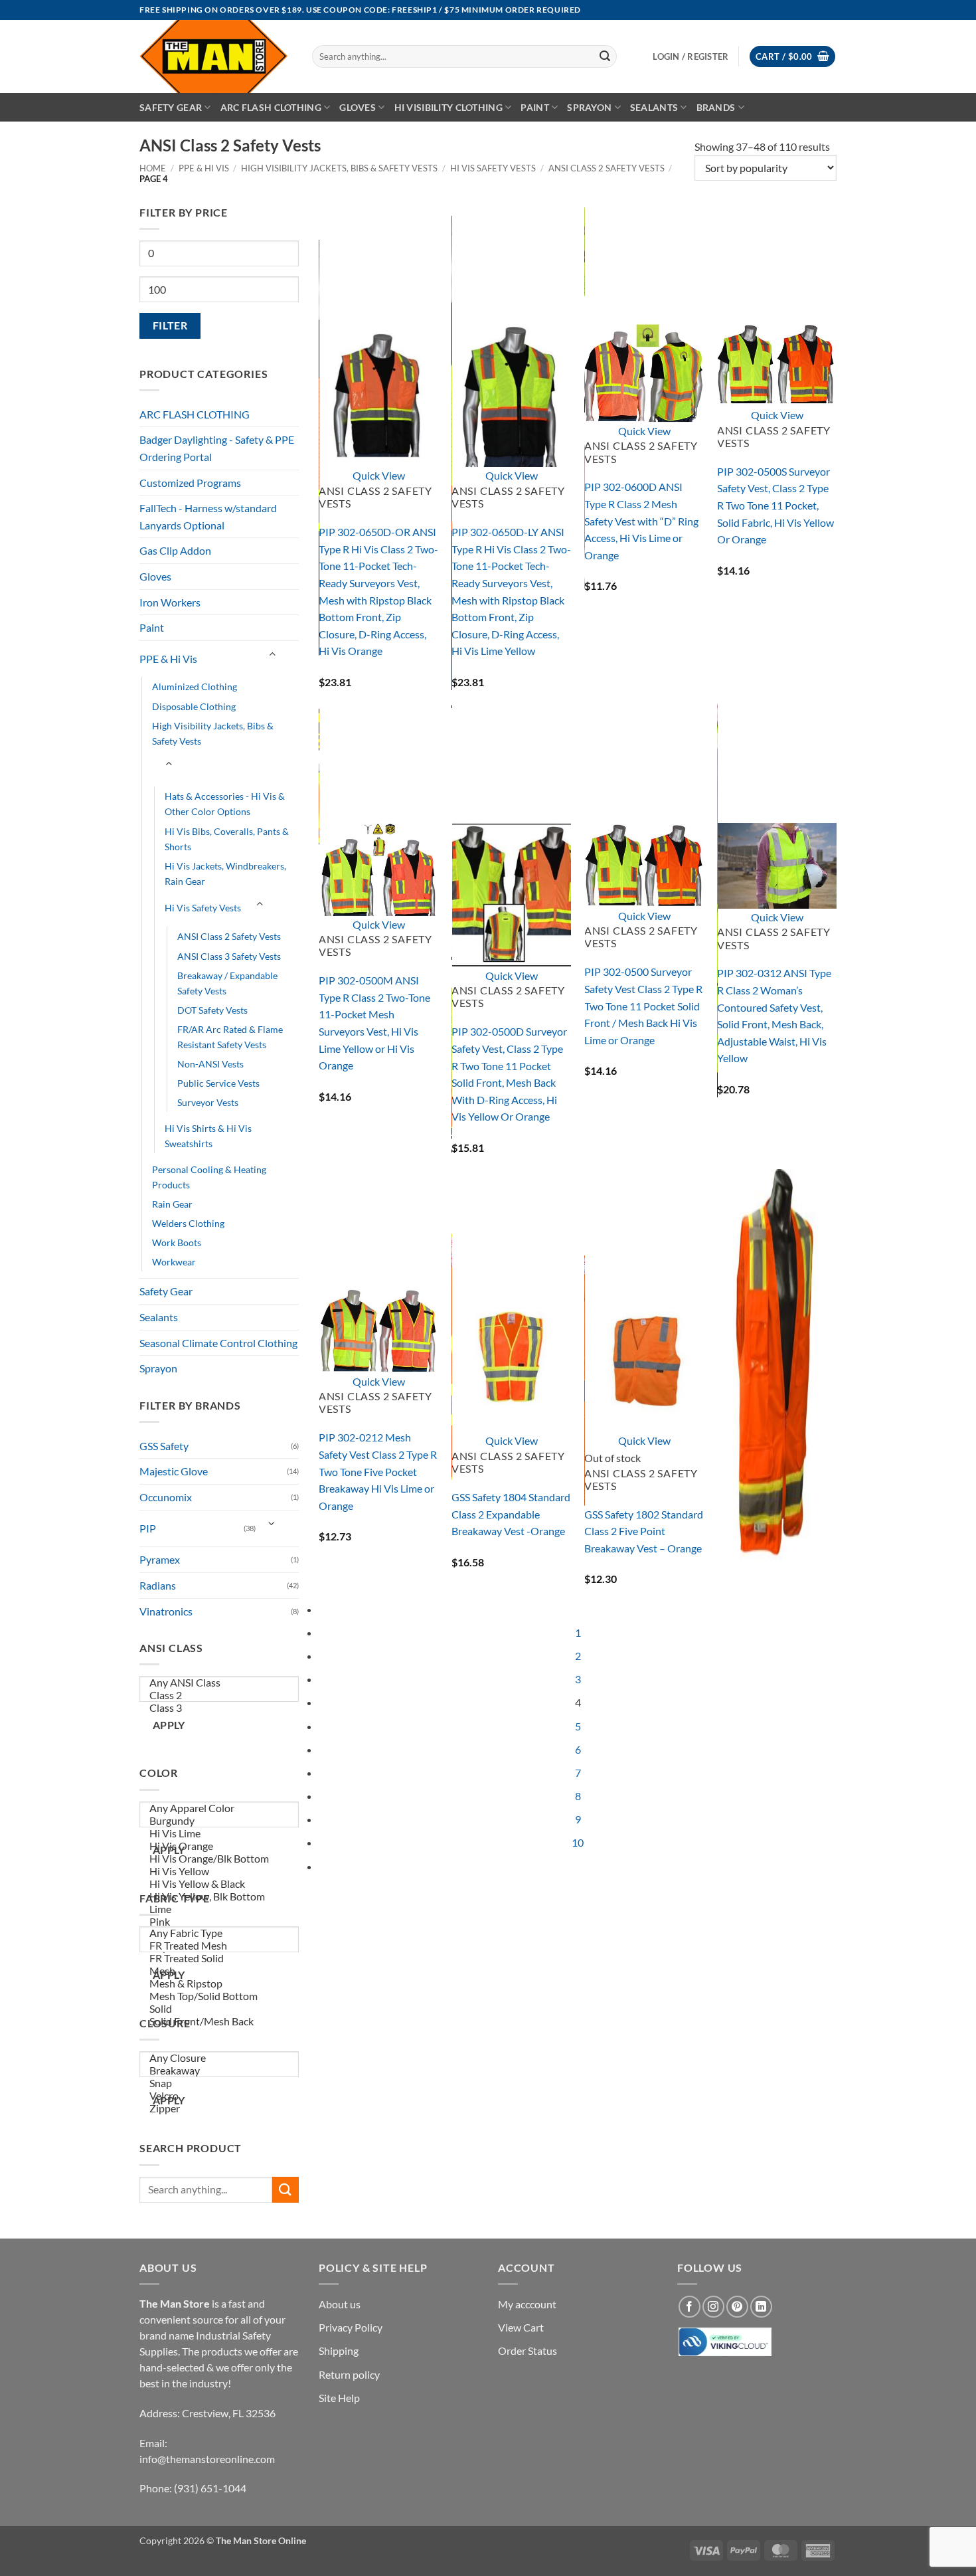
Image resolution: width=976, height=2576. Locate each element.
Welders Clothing (188, 1223)
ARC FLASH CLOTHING (195, 414)
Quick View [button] (379, 475)
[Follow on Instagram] (713, 2307)
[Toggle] (272, 654)
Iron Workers (170, 602)
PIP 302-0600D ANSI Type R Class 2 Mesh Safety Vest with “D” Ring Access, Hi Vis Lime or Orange (641, 520)
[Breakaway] (219, 2071)
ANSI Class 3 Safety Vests (229, 956)
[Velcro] (219, 2096)
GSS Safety (164, 1446)
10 (578, 1842)
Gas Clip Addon (175, 550)
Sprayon (589, 107)
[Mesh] (219, 1971)
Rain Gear (172, 1204)
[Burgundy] (219, 1821)
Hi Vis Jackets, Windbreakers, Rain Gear (225, 874)
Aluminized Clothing (195, 687)
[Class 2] (219, 1696)
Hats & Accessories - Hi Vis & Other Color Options (225, 804)
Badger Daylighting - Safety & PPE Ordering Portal (217, 448)
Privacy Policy (351, 2327)
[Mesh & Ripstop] (219, 1984)
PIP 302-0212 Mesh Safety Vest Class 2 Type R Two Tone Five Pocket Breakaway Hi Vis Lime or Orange (378, 1471)
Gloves (358, 107)
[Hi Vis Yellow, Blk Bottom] (219, 1897)
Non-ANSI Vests (210, 1064)
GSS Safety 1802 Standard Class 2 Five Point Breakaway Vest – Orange (644, 1531)
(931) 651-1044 (210, 2488)
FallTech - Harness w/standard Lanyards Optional (208, 516)
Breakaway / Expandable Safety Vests (227, 983)
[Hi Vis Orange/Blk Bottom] (219, 1859)
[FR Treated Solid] (219, 1959)
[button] (792, 57)
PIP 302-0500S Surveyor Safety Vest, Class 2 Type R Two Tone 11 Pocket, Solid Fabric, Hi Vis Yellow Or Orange (775, 505)
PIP (148, 1528)
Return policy (349, 2374)
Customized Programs (190, 483)
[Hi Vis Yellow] (219, 1872)
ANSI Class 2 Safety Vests (607, 168)
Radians (158, 1585)
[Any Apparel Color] (219, 1808)
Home (153, 168)
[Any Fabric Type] (219, 1933)
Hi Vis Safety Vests (493, 168)
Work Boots (177, 1242)
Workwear (174, 1262)
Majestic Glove (174, 1471)
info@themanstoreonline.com (207, 2459)
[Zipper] (219, 2109)
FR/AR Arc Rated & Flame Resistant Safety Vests (230, 1037)
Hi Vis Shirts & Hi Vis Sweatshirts (208, 1136)
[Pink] (219, 1922)
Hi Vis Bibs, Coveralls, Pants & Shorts (227, 839)
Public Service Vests (218, 1083)
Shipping (339, 2350)
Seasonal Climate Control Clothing (218, 1343)
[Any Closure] (219, 2058)
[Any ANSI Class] (219, 1683)
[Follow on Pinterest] (737, 2307)
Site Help (339, 2398)
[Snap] (219, 2083)
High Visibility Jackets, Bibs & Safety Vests (339, 168)
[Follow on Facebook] (690, 2307)
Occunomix (166, 1497)
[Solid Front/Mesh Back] (219, 2022)
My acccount (527, 2304)
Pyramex (160, 1559)
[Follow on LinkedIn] (761, 2307)
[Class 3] (219, 1708)
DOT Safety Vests (212, 1010)
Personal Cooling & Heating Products (209, 1177)
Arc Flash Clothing (271, 107)
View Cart (521, 2327)
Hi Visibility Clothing (448, 107)
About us (340, 2304)
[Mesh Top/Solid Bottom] (219, 1996)
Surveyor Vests (208, 1102)
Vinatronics (166, 1611)
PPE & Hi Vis (204, 168)
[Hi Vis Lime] (219, 1834)
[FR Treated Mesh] (219, 1946)
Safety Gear (171, 107)
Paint (534, 107)
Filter (170, 325)
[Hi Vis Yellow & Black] (219, 1884)
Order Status (528, 2350)
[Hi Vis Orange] (219, 1846)
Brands (716, 107)
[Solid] (219, 2009)
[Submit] (605, 56)
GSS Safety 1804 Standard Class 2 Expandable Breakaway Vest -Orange (511, 1514)
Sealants (654, 107)
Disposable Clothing (194, 706)
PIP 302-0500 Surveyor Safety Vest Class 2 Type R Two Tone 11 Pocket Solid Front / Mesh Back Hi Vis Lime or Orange (643, 1005)
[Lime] (219, 1909)
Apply (169, 1725)
